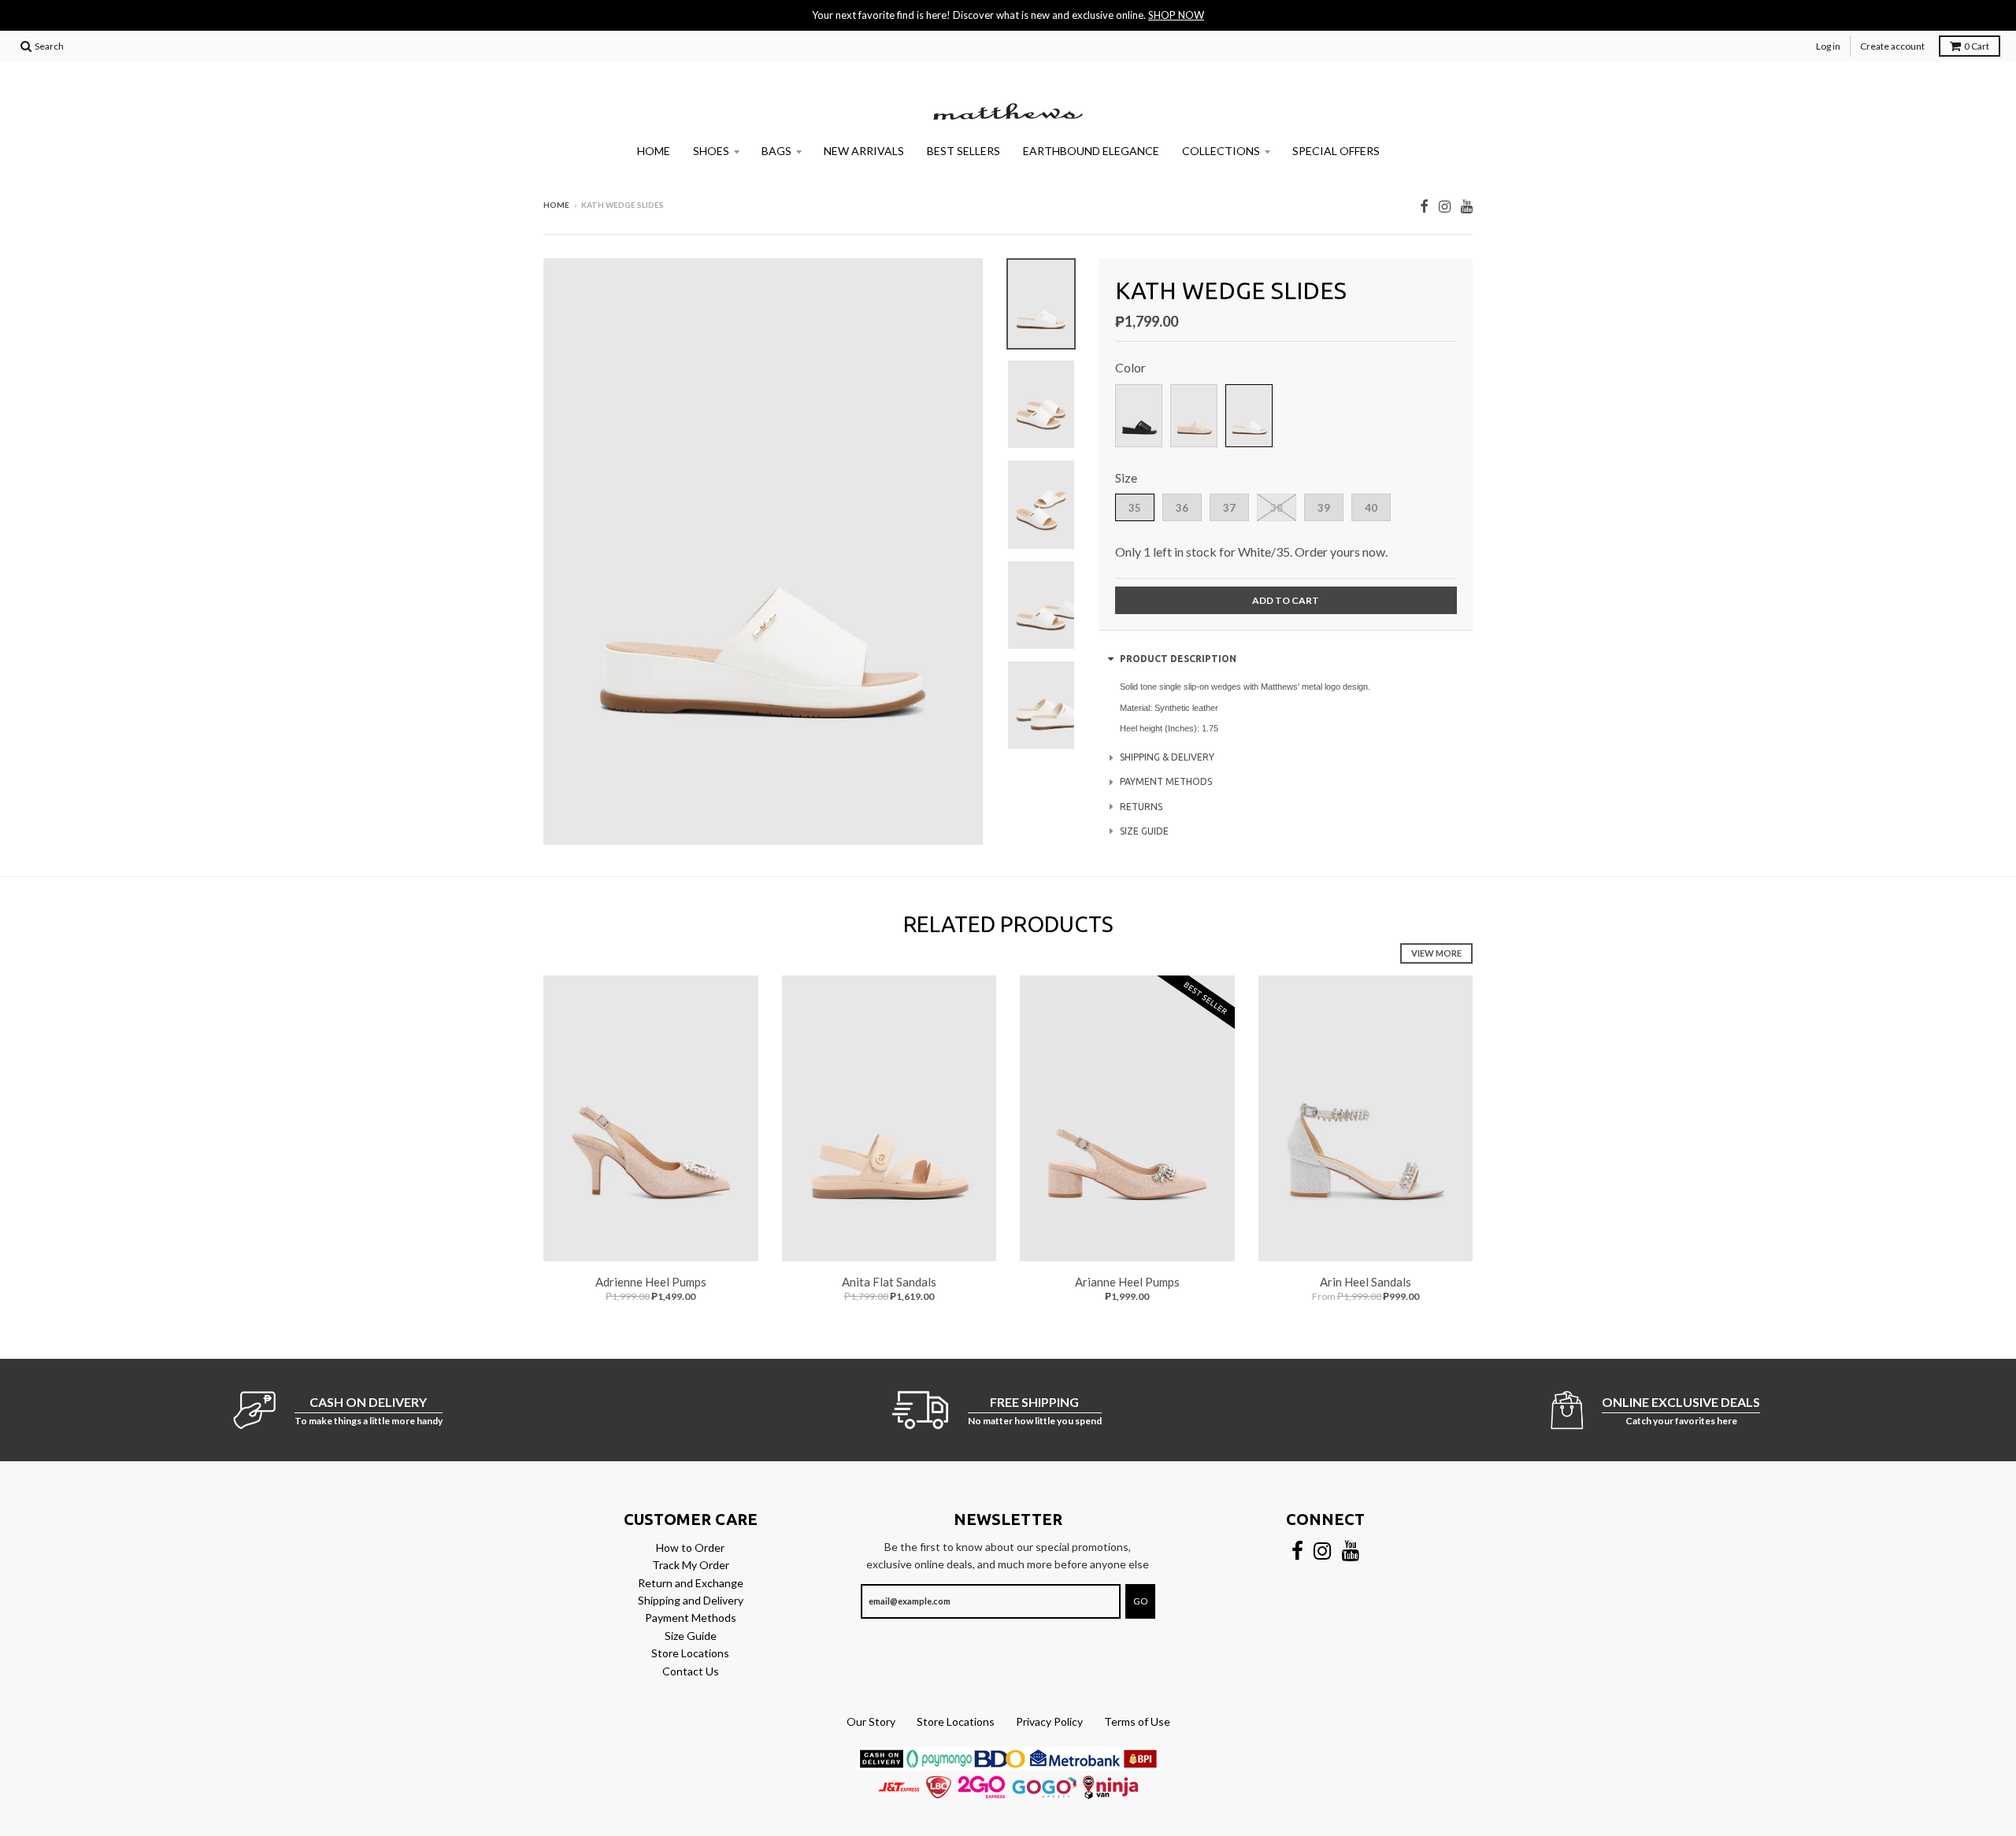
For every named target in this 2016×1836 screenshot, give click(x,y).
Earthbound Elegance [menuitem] (1091, 151)
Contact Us (691, 1671)
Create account (1892, 46)
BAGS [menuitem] (776, 151)
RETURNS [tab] (1141, 807)
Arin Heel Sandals (1366, 1282)
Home (556, 205)
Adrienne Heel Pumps (651, 1282)
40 (1371, 508)
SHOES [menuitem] (711, 151)
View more (1436, 953)
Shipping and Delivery (691, 1600)
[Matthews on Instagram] (1445, 206)
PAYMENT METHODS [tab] (1166, 781)
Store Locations (690, 1653)
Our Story (871, 1721)
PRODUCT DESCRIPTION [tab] (1178, 659)
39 (1324, 508)
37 (1229, 508)
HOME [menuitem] (654, 151)
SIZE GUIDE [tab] (1144, 831)
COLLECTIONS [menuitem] (1221, 151)
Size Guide (691, 1636)
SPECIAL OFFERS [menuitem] (1336, 151)
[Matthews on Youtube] (1467, 206)
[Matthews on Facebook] (1424, 206)
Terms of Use (1137, 1721)
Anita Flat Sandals (889, 1282)
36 (1182, 508)
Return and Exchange (691, 1583)
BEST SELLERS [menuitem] (964, 151)
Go (1140, 1601)
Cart (1977, 46)
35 (1135, 508)
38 (1277, 508)
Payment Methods (691, 1618)
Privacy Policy (1049, 1721)
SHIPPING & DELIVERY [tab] (1167, 757)
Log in (1828, 46)
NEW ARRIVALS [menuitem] (864, 151)
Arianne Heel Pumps (1127, 1282)
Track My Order (691, 1565)
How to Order (690, 1547)
